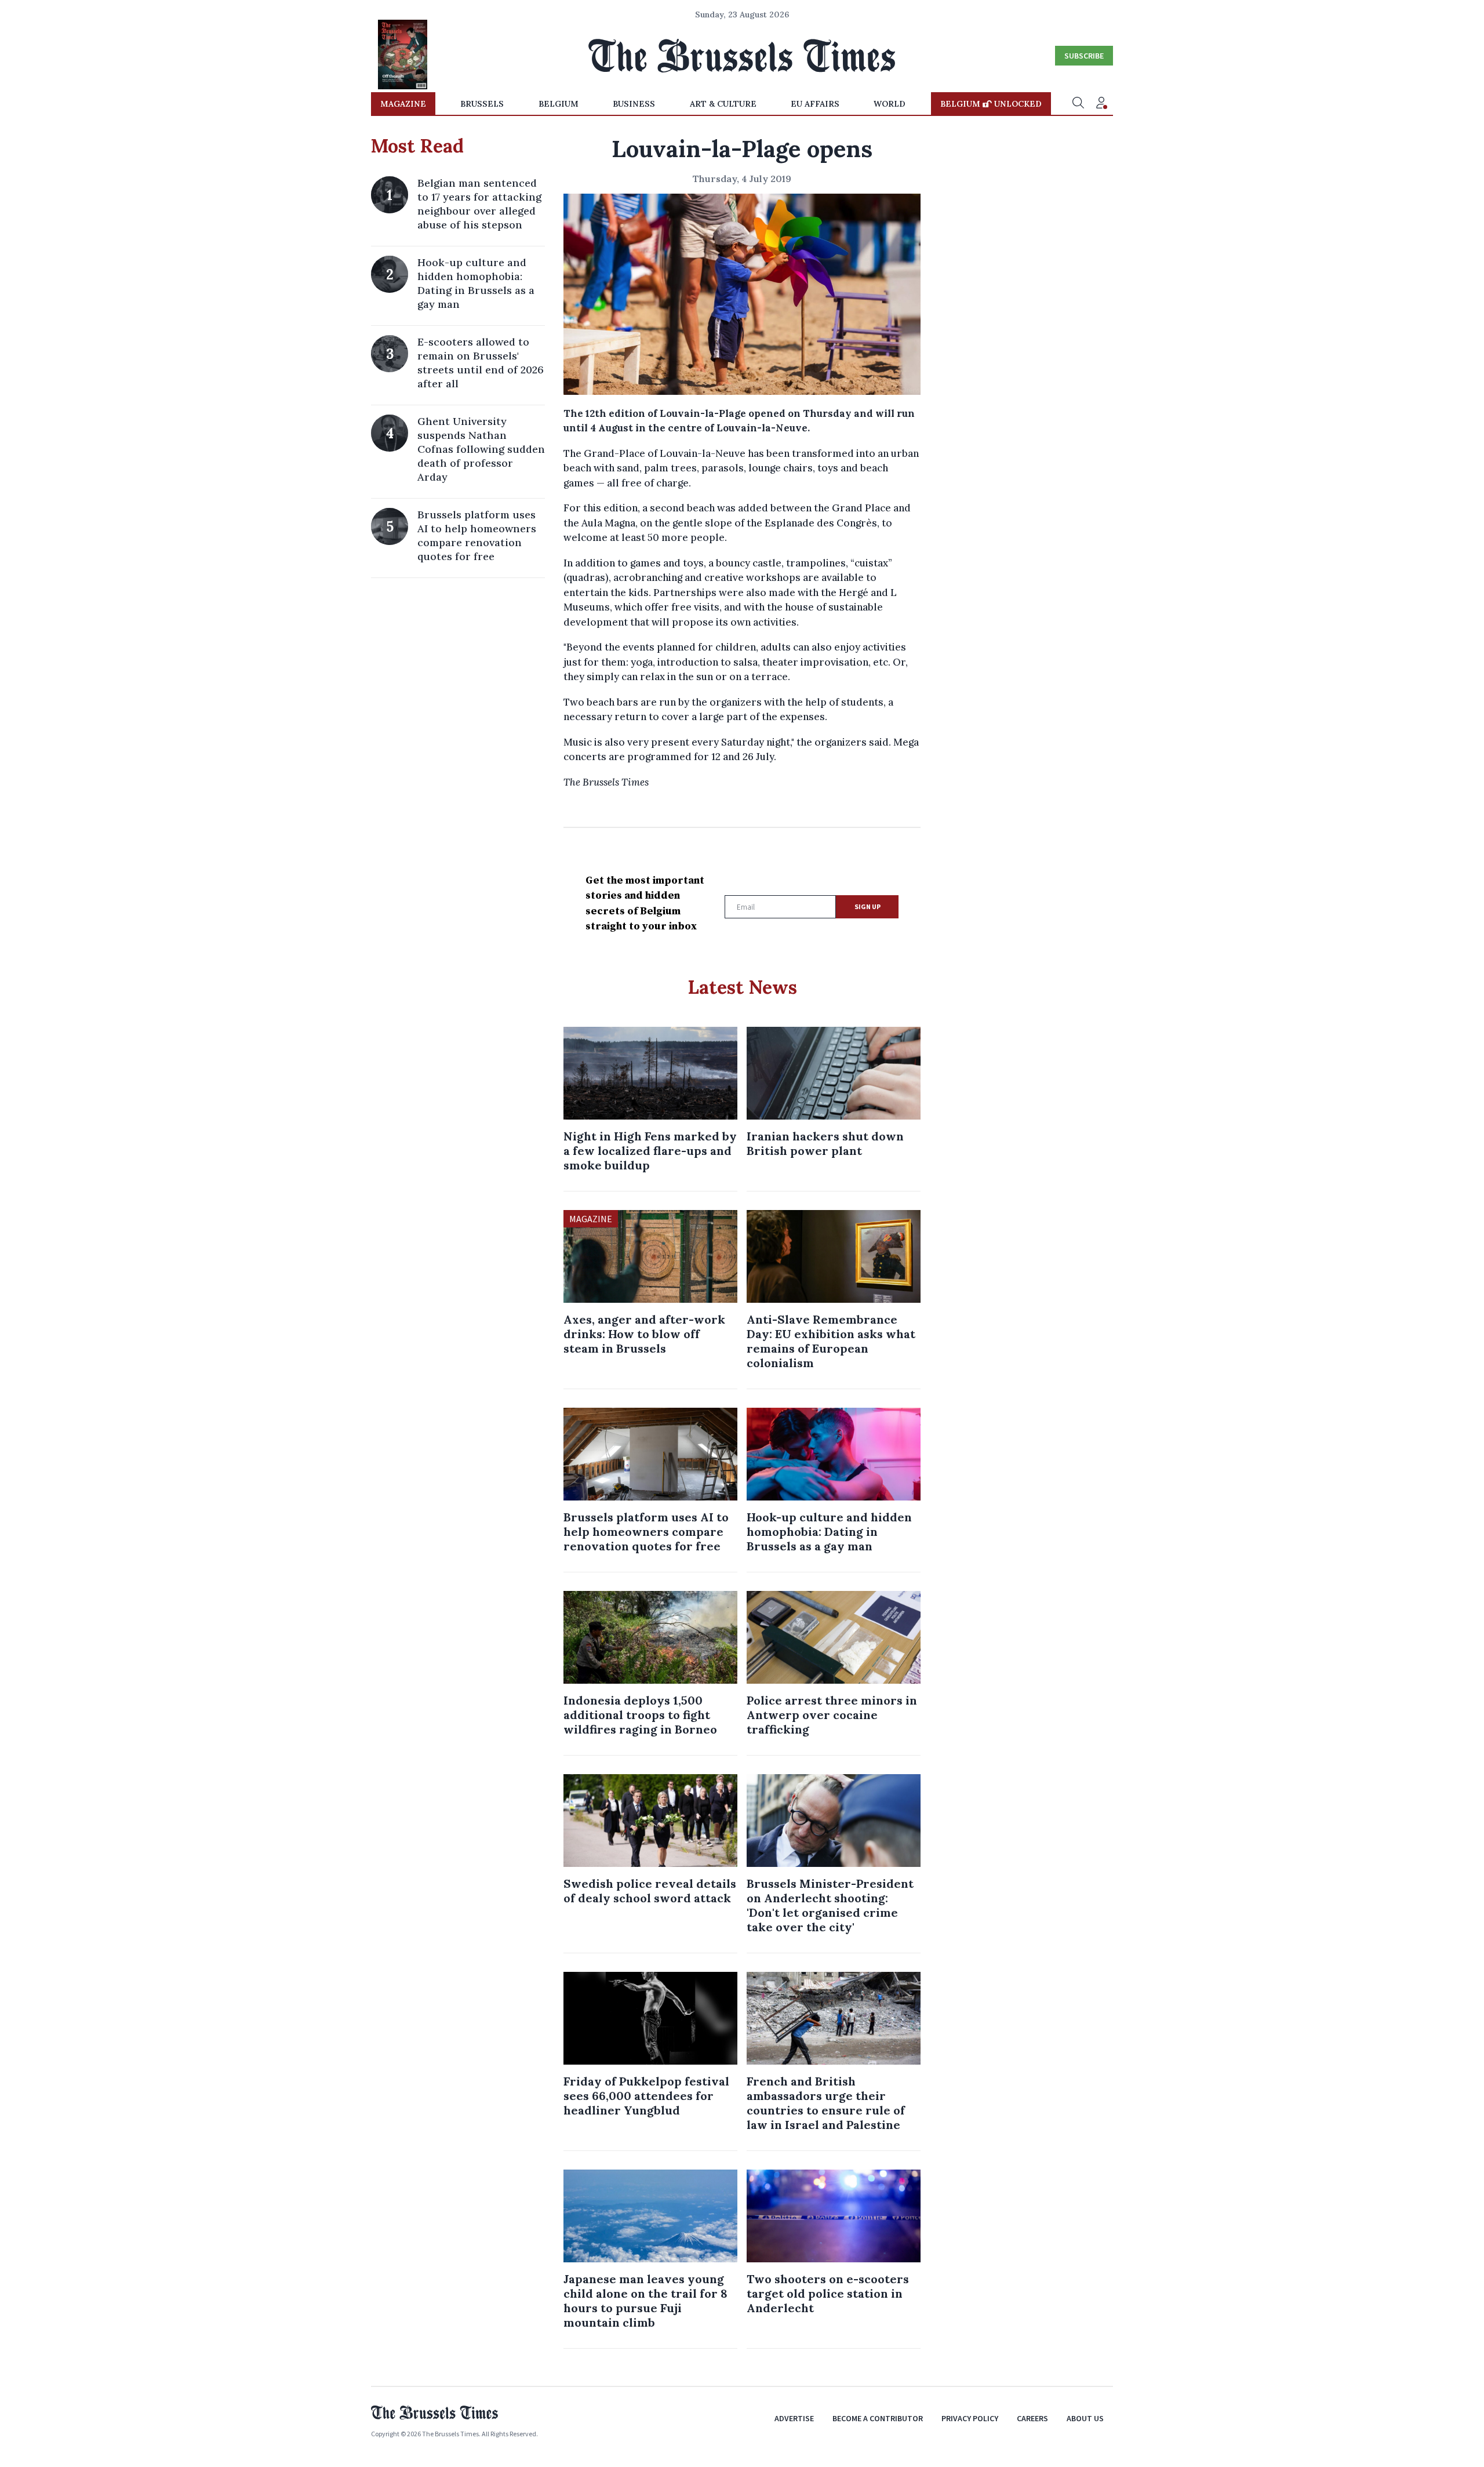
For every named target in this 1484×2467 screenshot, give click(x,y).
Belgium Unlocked (991, 104)
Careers (1032, 2418)
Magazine (403, 104)
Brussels (482, 104)
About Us (1085, 2418)
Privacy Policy (970, 2418)
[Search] (1078, 104)
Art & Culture (723, 104)
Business (634, 104)
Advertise (794, 2418)
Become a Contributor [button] (878, 2418)
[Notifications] (1101, 104)
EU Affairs (815, 104)
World (890, 104)
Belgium (559, 104)
